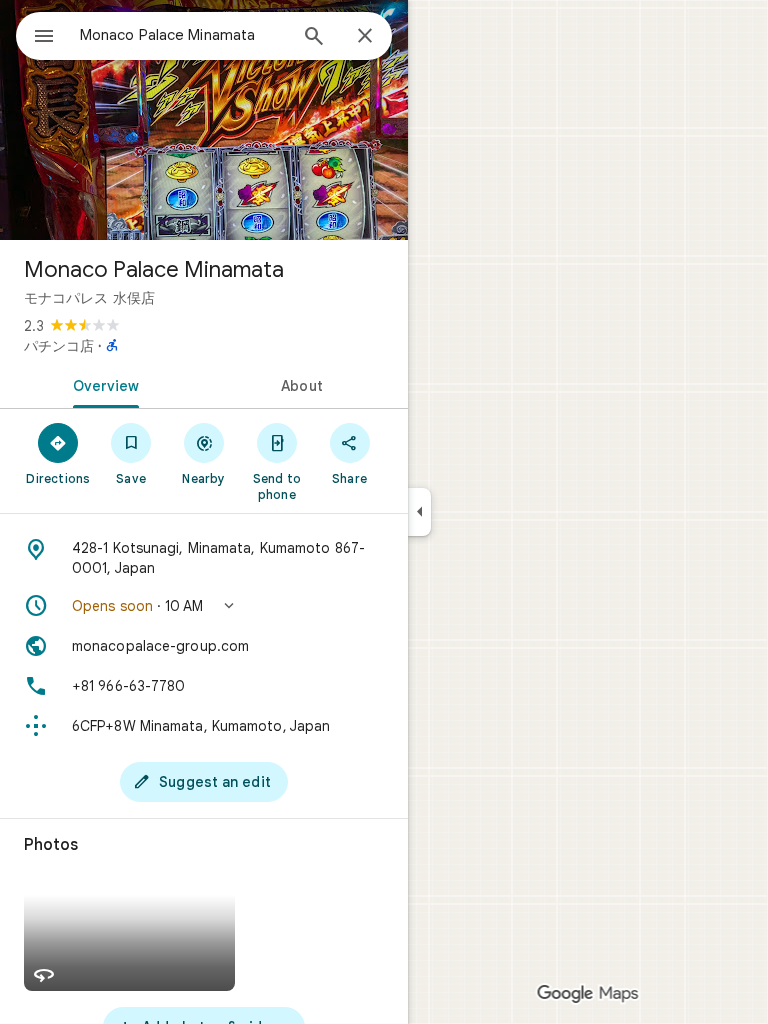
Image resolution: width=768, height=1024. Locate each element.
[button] (204, 606)
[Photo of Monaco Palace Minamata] (204, 120)
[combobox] (183, 35)
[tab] (102, 384)
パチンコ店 (59, 346)
